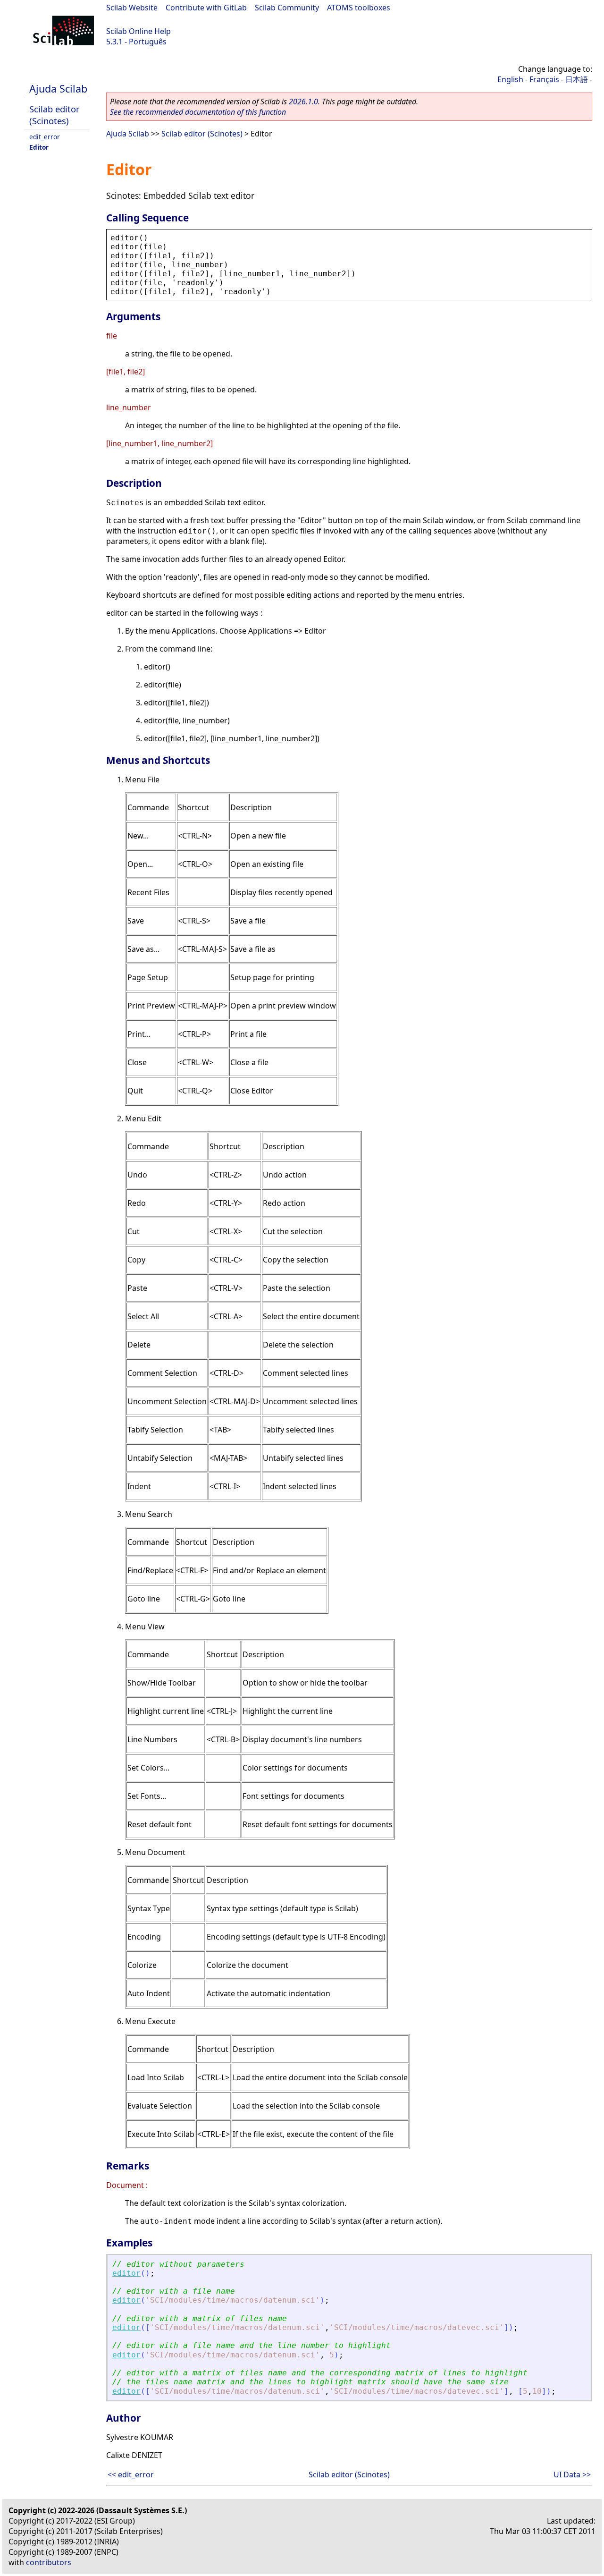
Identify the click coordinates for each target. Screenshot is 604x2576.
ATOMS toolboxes (359, 8)
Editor (39, 147)
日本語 (577, 79)
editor (126, 2273)
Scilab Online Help (138, 31)
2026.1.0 (303, 102)
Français (544, 79)
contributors (49, 2562)
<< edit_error (131, 2474)
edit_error (45, 137)
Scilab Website (132, 8)
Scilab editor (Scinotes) (55, 115)
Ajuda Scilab (58, 89)
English (510, 79)
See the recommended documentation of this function (198, 112)
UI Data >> (572, 2474)
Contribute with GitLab (206, 8)
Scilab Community (287, 8)
